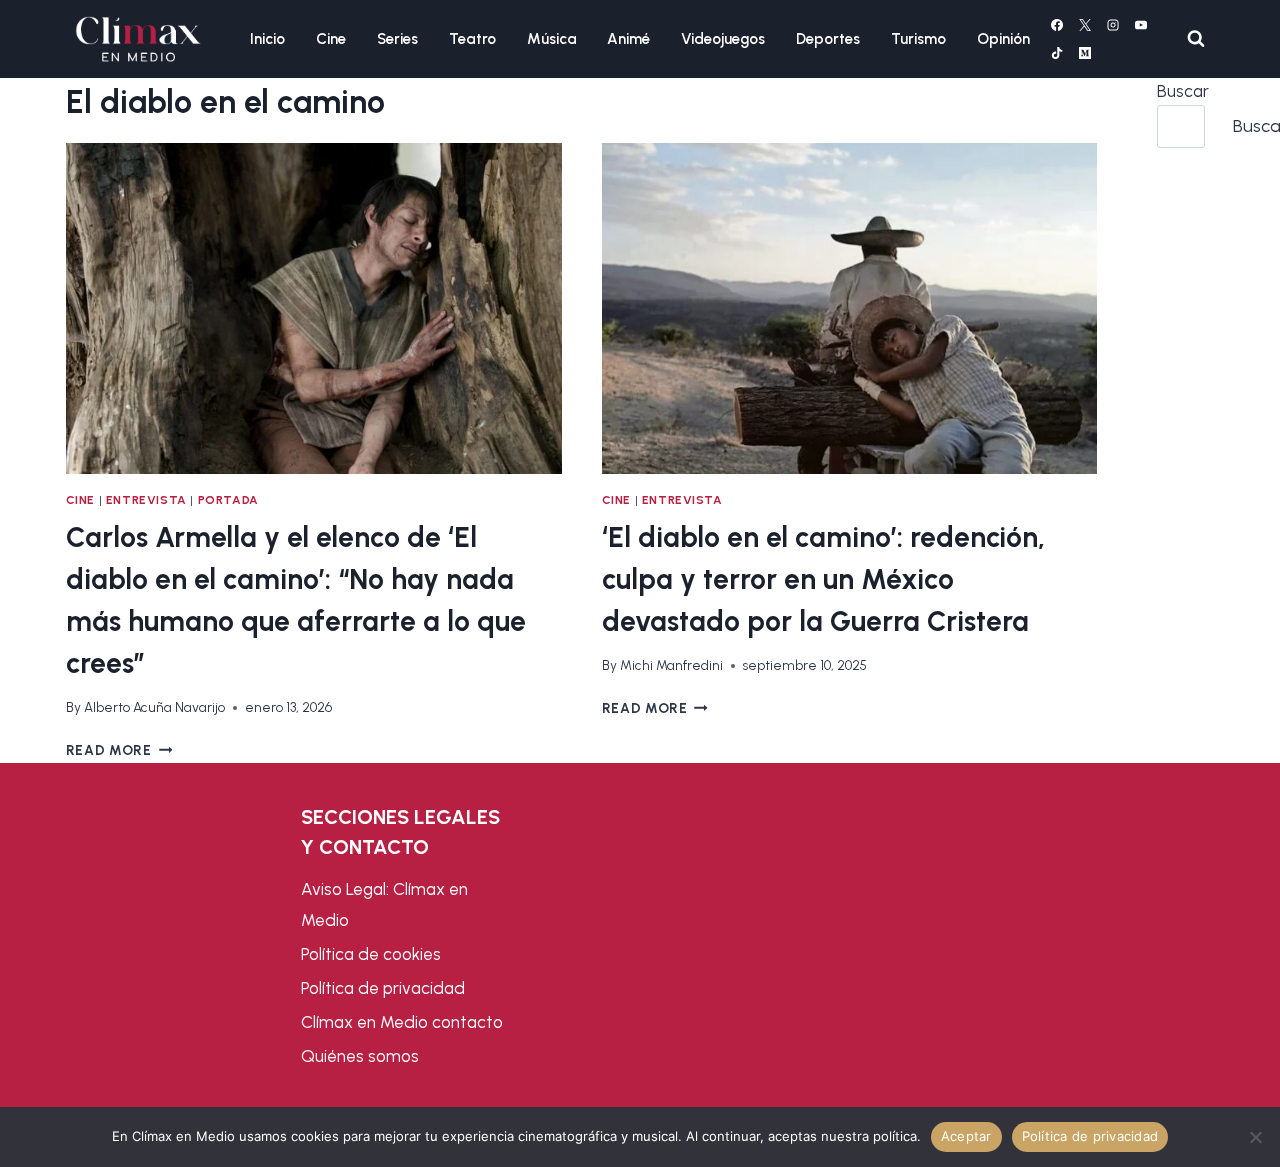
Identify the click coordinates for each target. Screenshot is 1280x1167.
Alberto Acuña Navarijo (154, 707)
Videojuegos (723, 39)
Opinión (1003, 39)
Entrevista (146, 500)
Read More (119, 750)
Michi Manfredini (671, 665)
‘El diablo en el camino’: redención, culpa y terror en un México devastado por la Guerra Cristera (823, 579)
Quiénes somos (360, 1056)
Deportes (828, 39)
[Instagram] (1113, 25)
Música (552, 39)
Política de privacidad (383, 988)
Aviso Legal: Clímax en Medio (384, 904)
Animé (628, 39)
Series (397, 39)
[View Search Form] (1196, 39)
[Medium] (1085, 53)
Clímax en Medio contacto (402, 1022)
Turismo (918, 39)
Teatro (472, 39)
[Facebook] (1057, 25)
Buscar (1183, 91)
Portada (228, 500)
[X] (1085, 25)
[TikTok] (1057, 53)
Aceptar (966, 1136)
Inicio (267, 39)
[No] (1255, 1137)
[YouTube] (1141, 25)
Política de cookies (371, 954)
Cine (331, 39)
